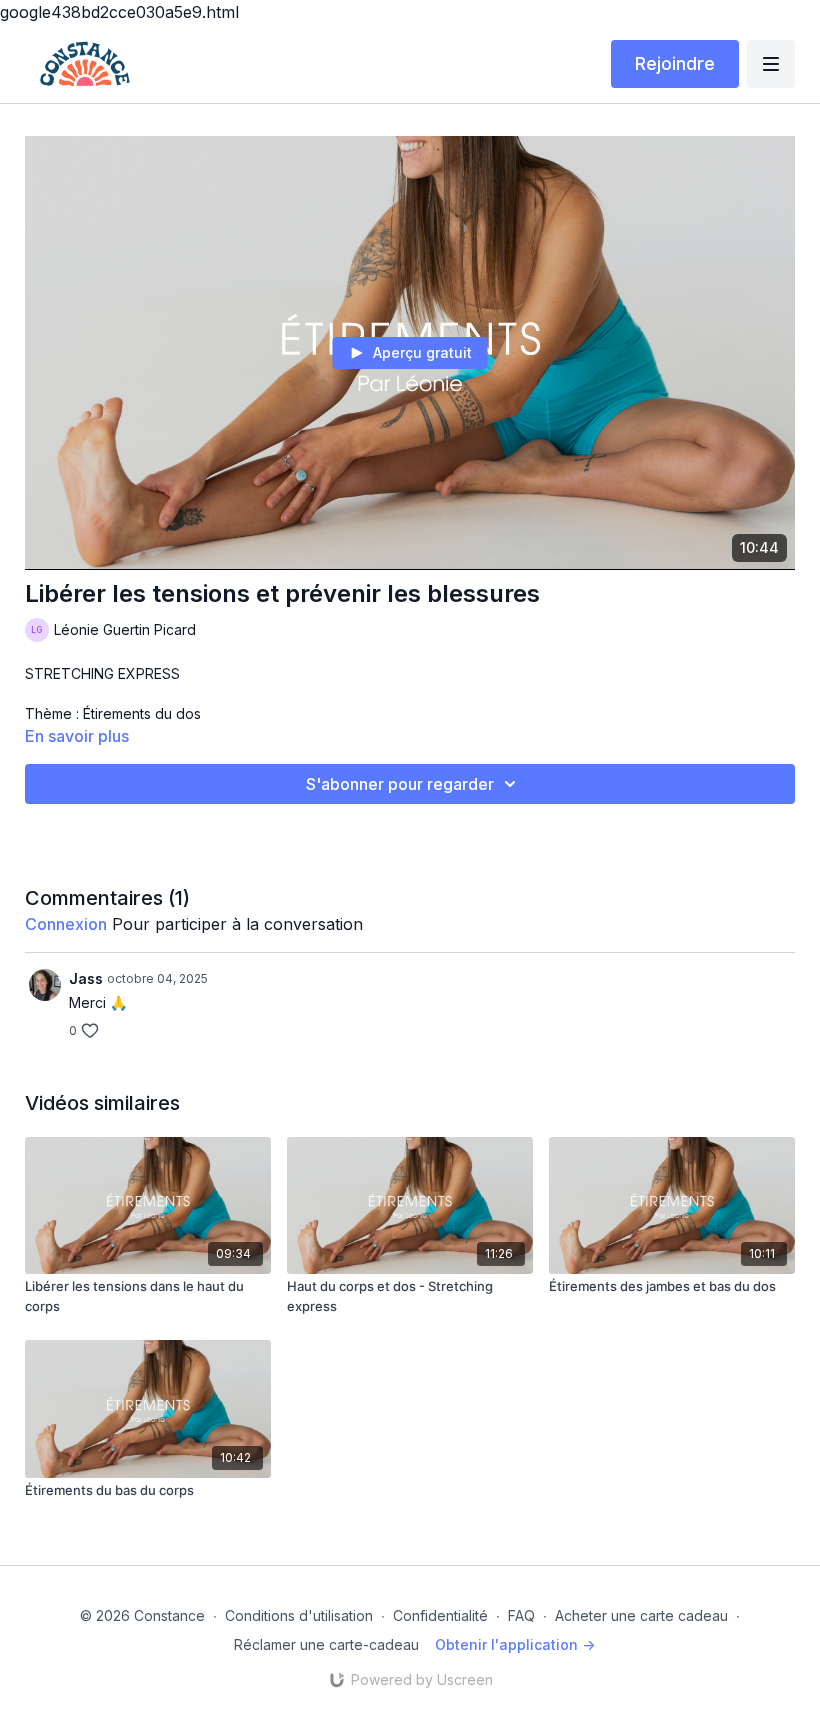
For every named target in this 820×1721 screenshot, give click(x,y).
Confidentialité (440, 1615)
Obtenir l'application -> (515, 1644)
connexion (66, 924)
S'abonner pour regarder (400, 784)
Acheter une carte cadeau (641, 1615)
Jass (86, 978)
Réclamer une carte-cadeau (326, 1644)
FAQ (521, 1615)
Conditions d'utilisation (299, 1615)
